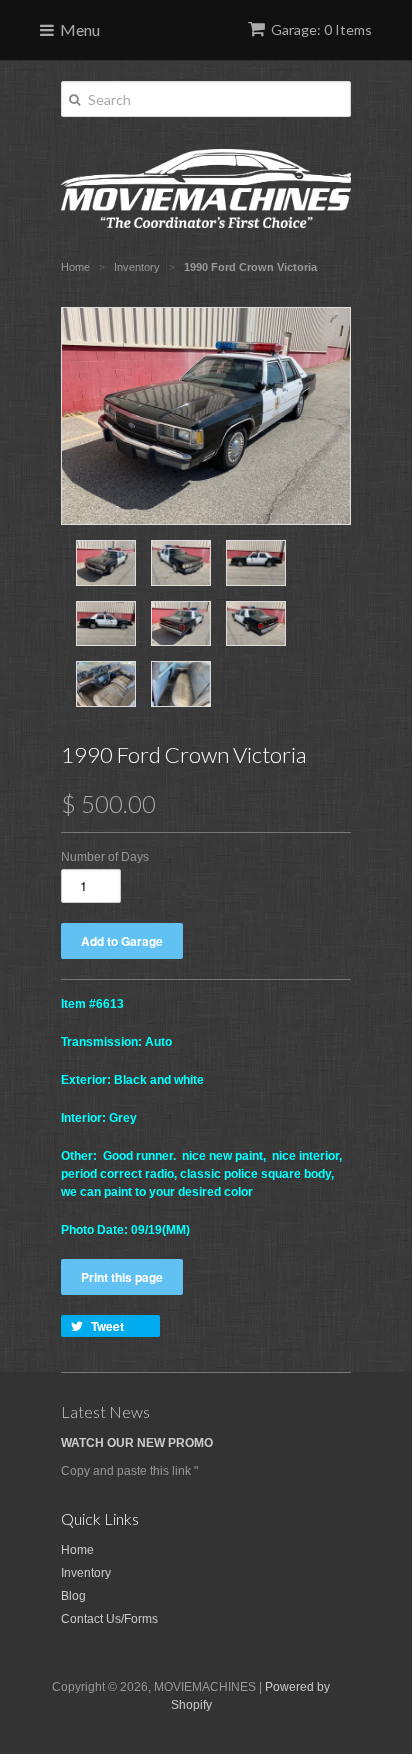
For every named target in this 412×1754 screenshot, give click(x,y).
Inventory (86, 1573)
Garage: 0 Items (321, 29)
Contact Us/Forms (109, 1619)
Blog (73, 1596)
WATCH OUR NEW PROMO (137, 1443)
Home (77, 1550)
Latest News (105, 1411)
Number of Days (105, 857)
